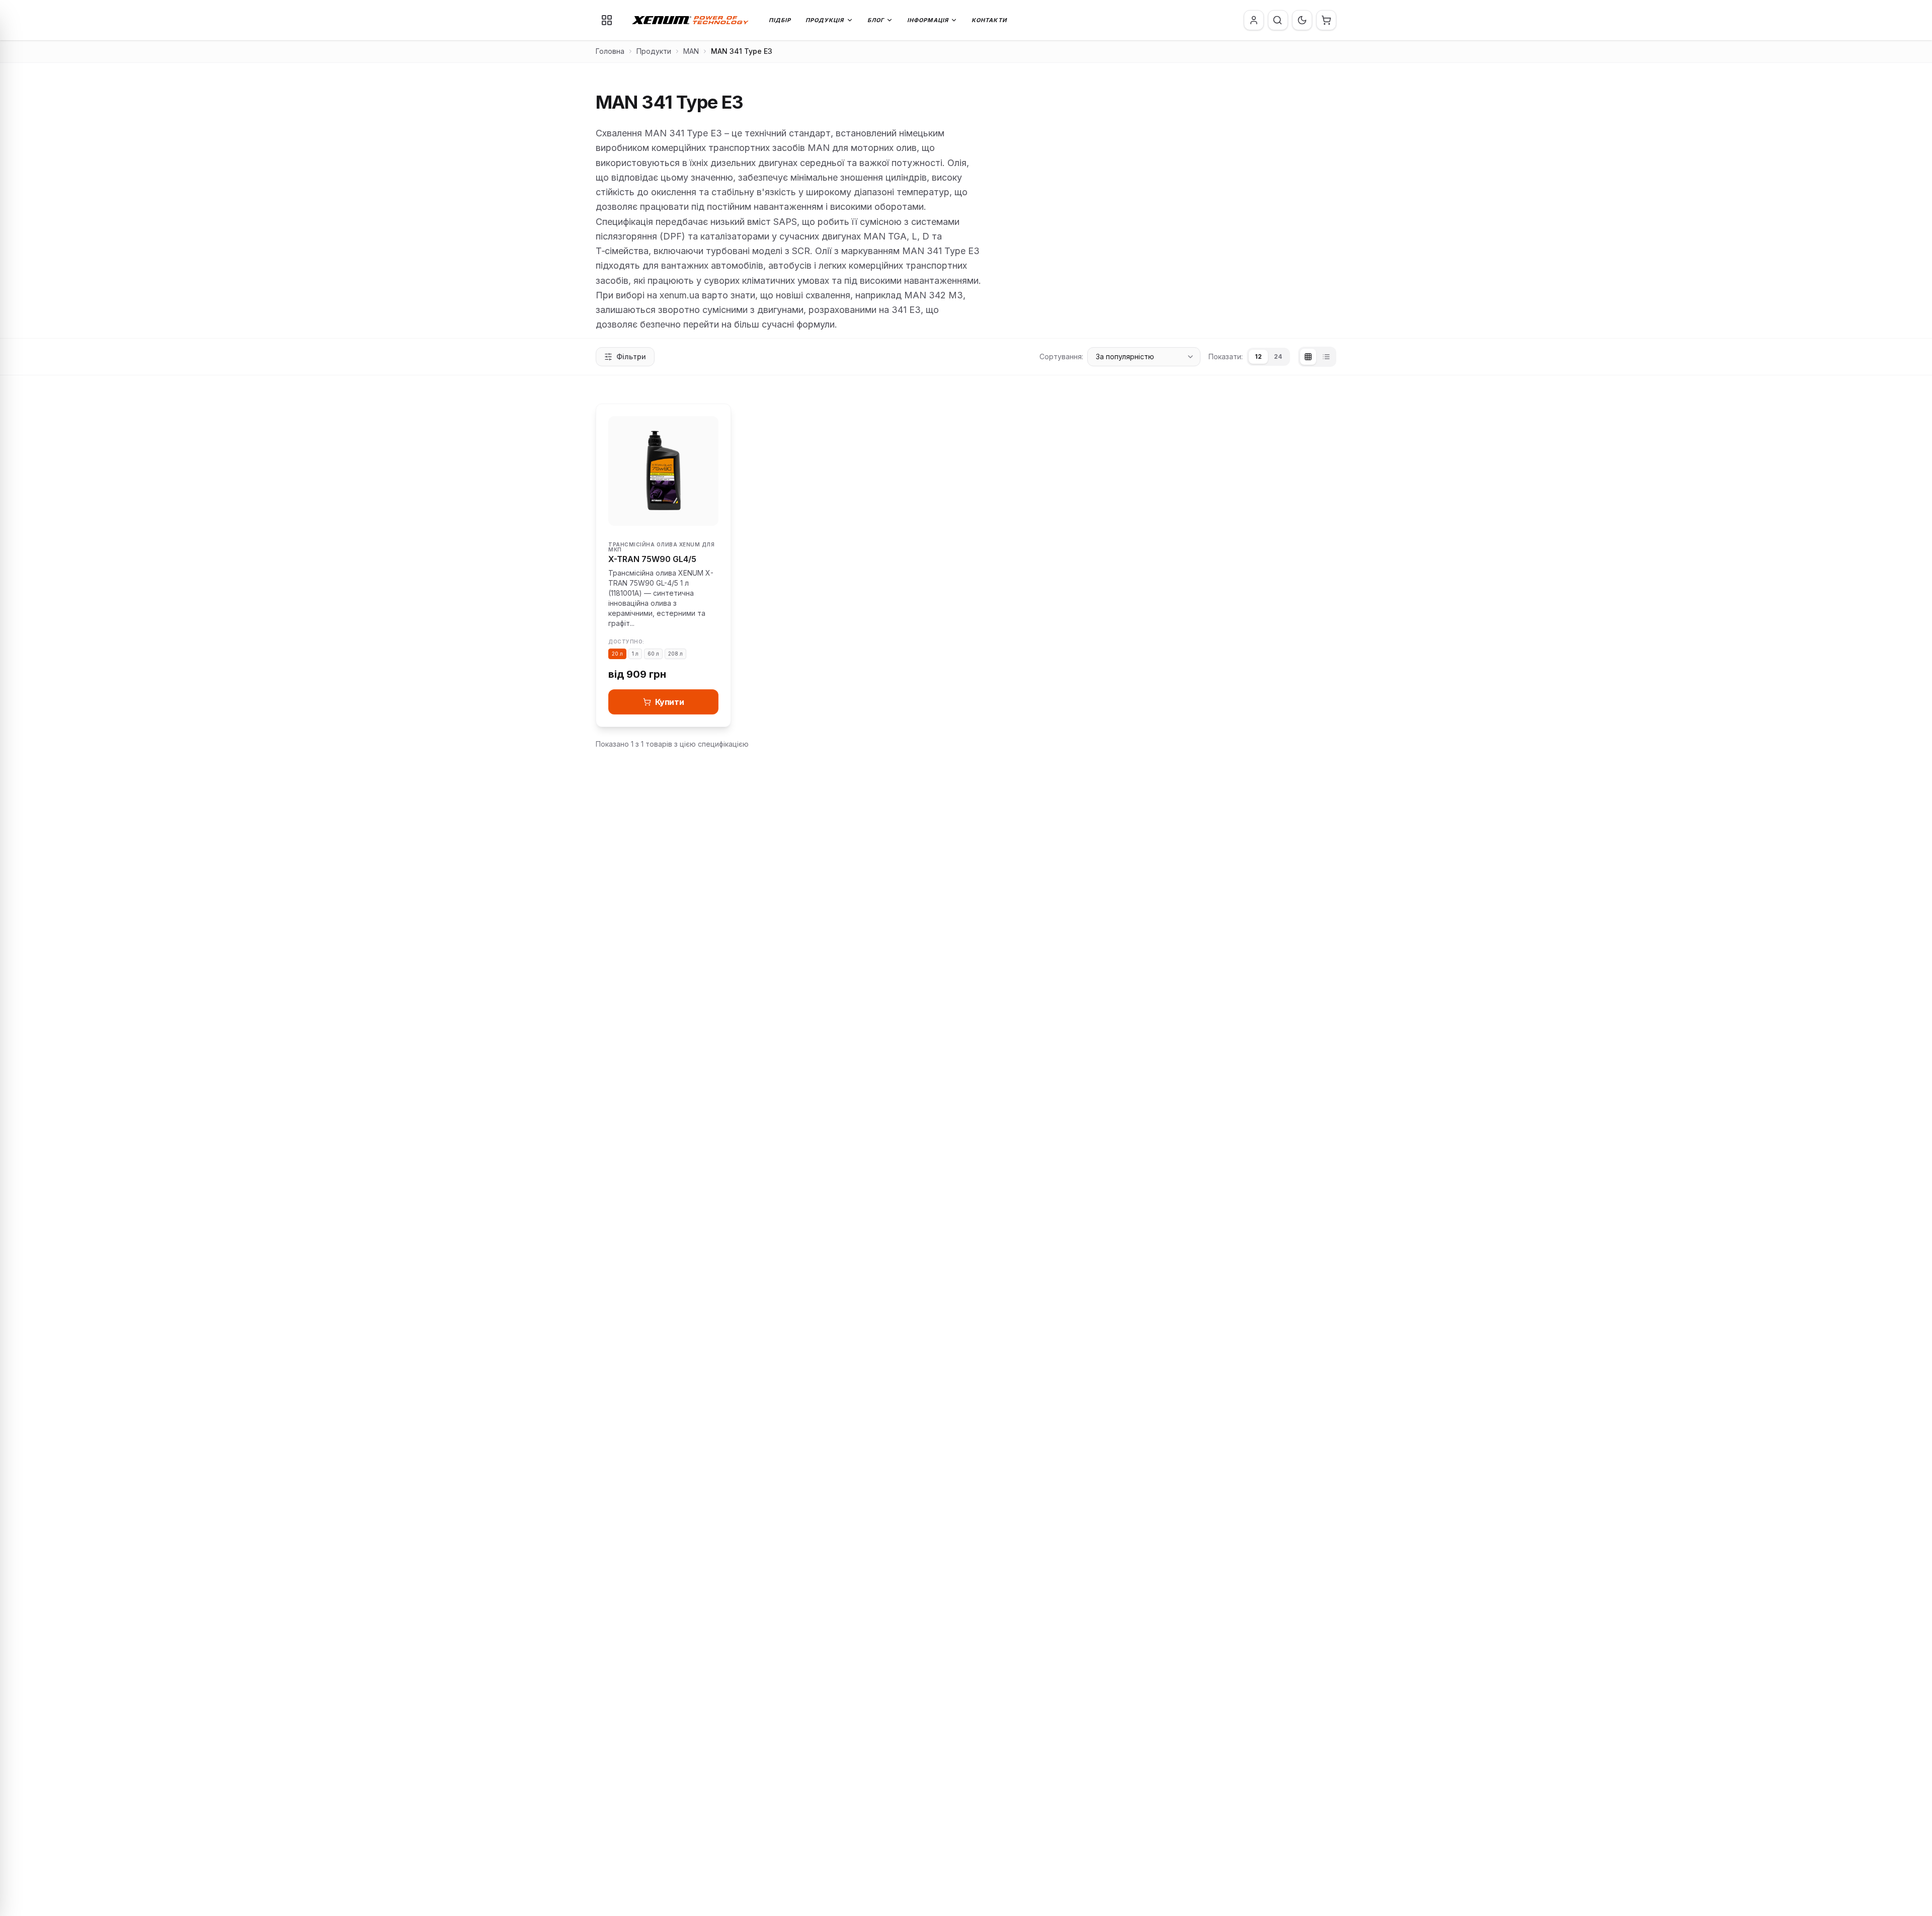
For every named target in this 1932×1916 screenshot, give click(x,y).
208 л (675, 654)
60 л (653, 654)
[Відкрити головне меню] (607, 20)
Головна (610, 51)
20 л (617, 654)
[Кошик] (1326, 20)
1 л (635, 654)
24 (1278, 356)
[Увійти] (1254, 20)
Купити (670, 702)
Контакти (989, 20)
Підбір (780, 20)
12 (1258, 356)
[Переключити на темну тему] (1302, 20)
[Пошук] (1277, 20)
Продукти (654, 51)
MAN (691, 51)
